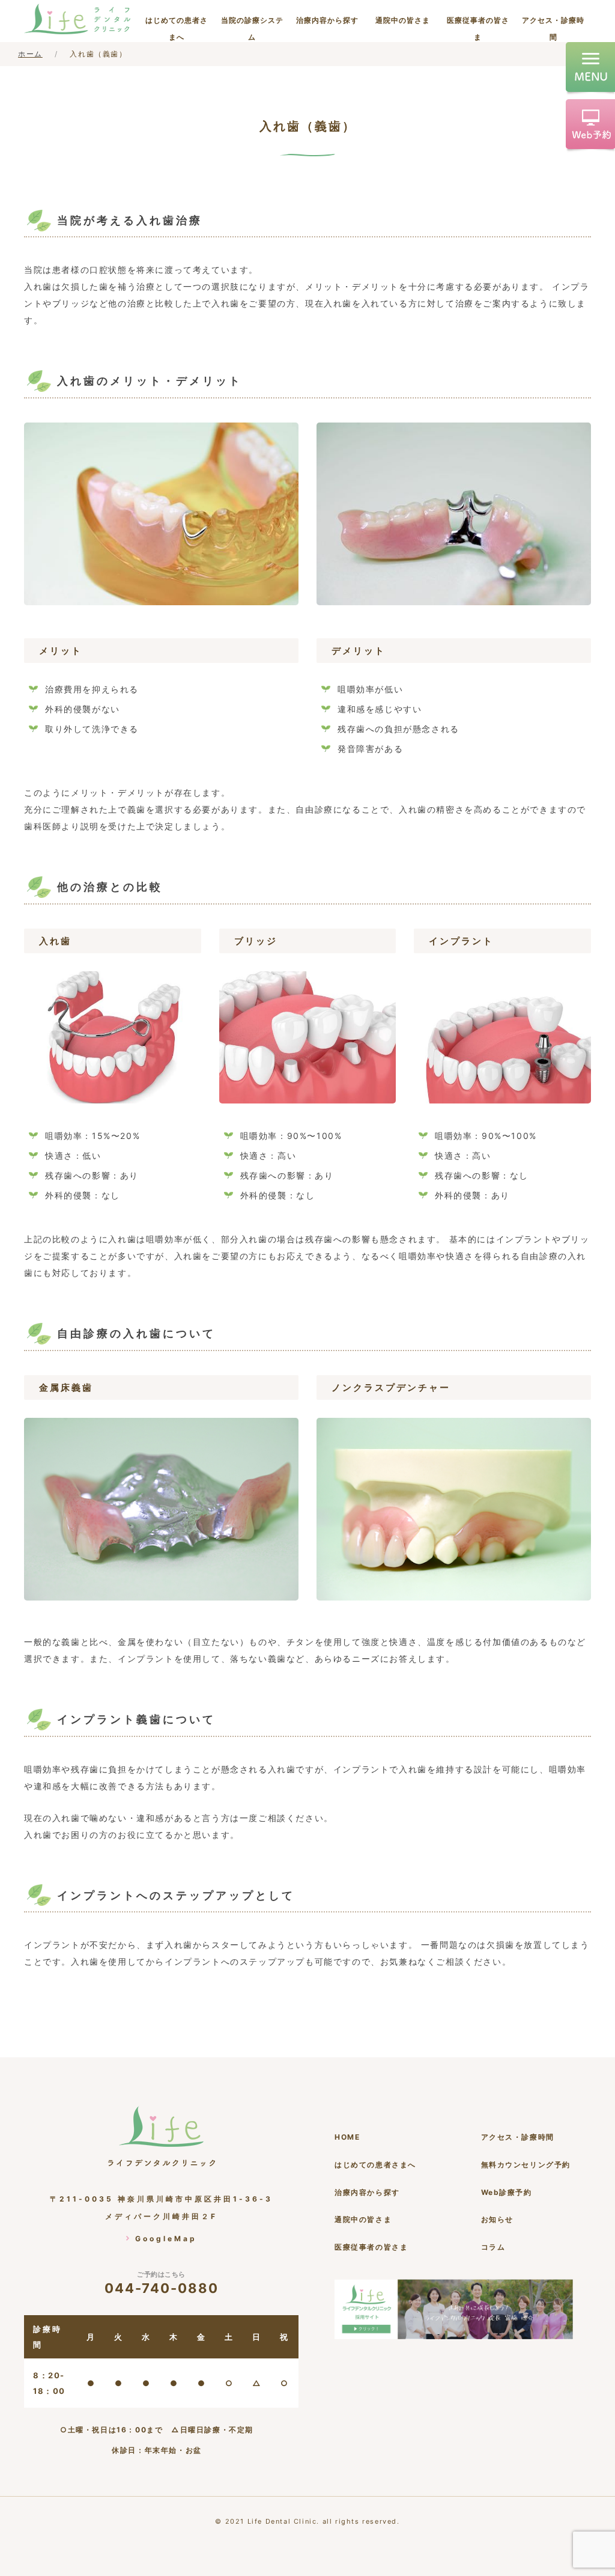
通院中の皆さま (403, 20)
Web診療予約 (507, 2192)
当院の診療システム (252, 29)
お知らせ (497, 2219)
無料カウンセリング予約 (526, 2165)
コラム (493, 2247)
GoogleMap (166, 2239)
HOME (347, 2137)
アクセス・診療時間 (553, 29)
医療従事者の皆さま (478, 29)
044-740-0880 (162, 2283)
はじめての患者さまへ (177, 29)
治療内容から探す (327, 20)
